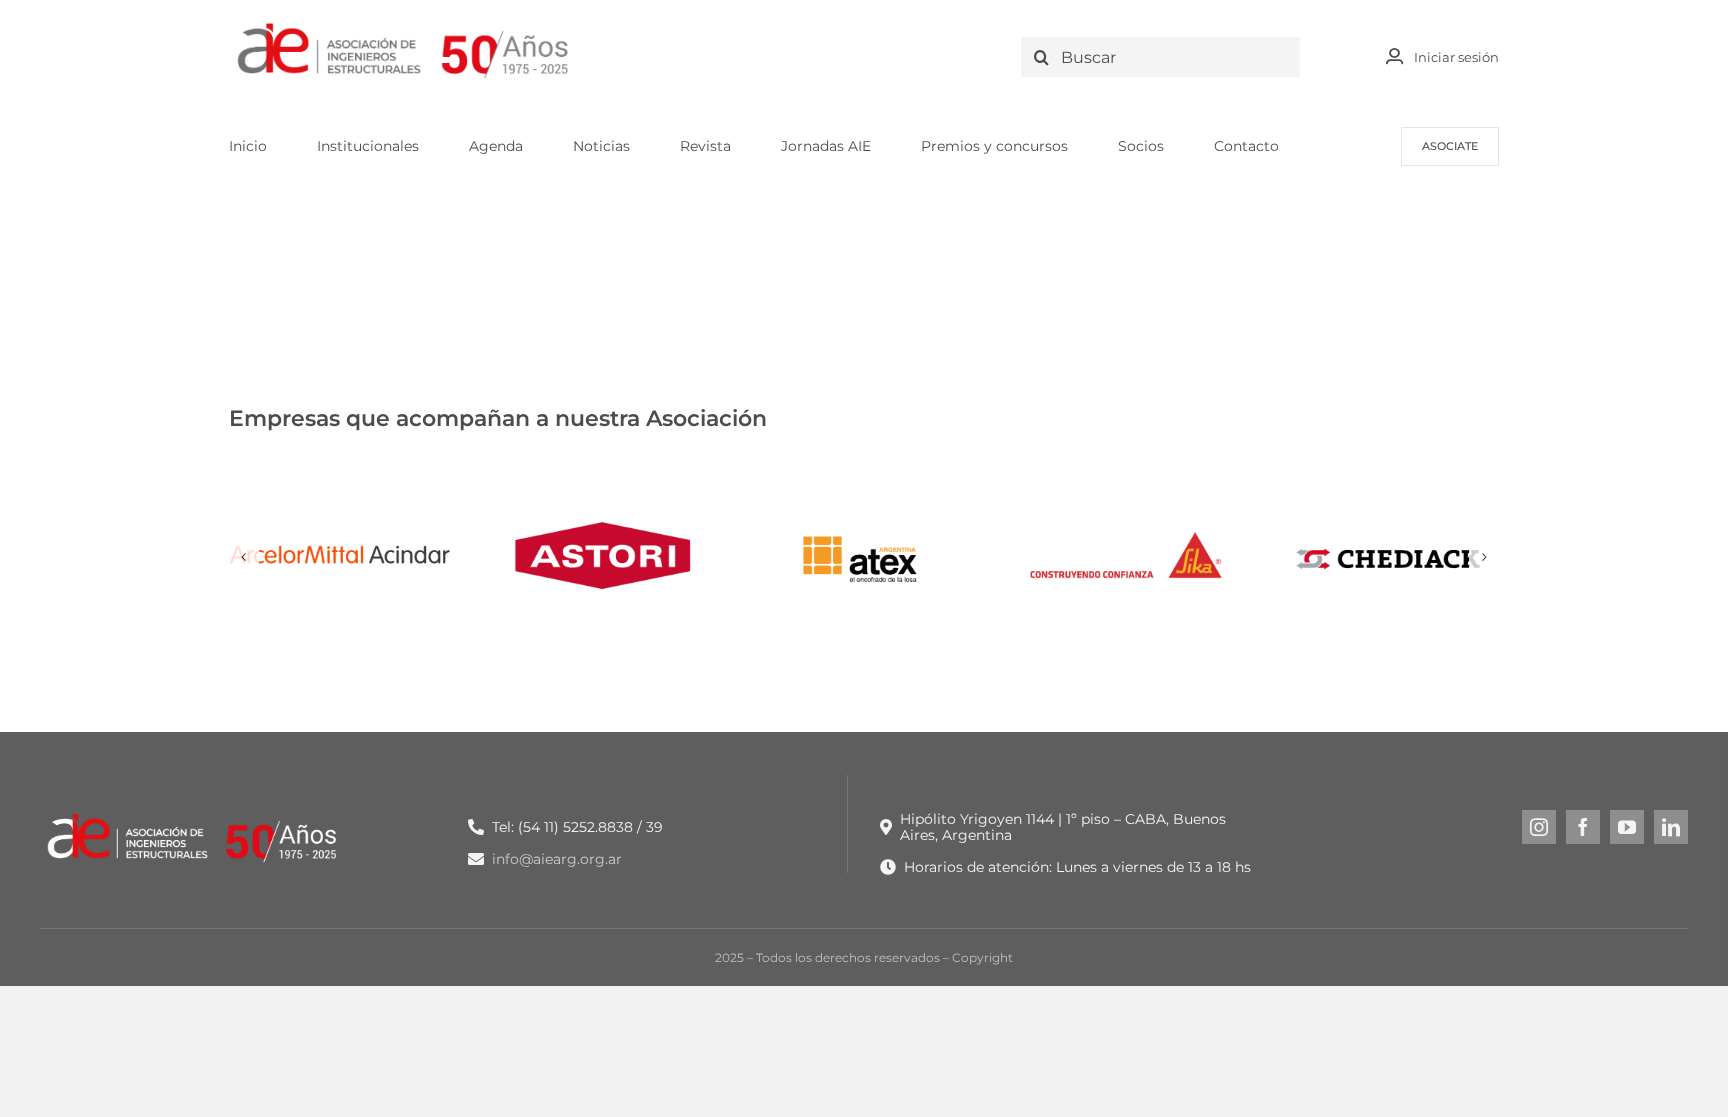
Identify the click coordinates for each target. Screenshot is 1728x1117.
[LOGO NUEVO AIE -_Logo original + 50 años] (404, 28)
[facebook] (1583, 827)
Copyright (982, 957)
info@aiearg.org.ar (557, 859)
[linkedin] (1671, 827)
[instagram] (1539, 827)
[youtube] (1627, 827)
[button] (244, 557)
